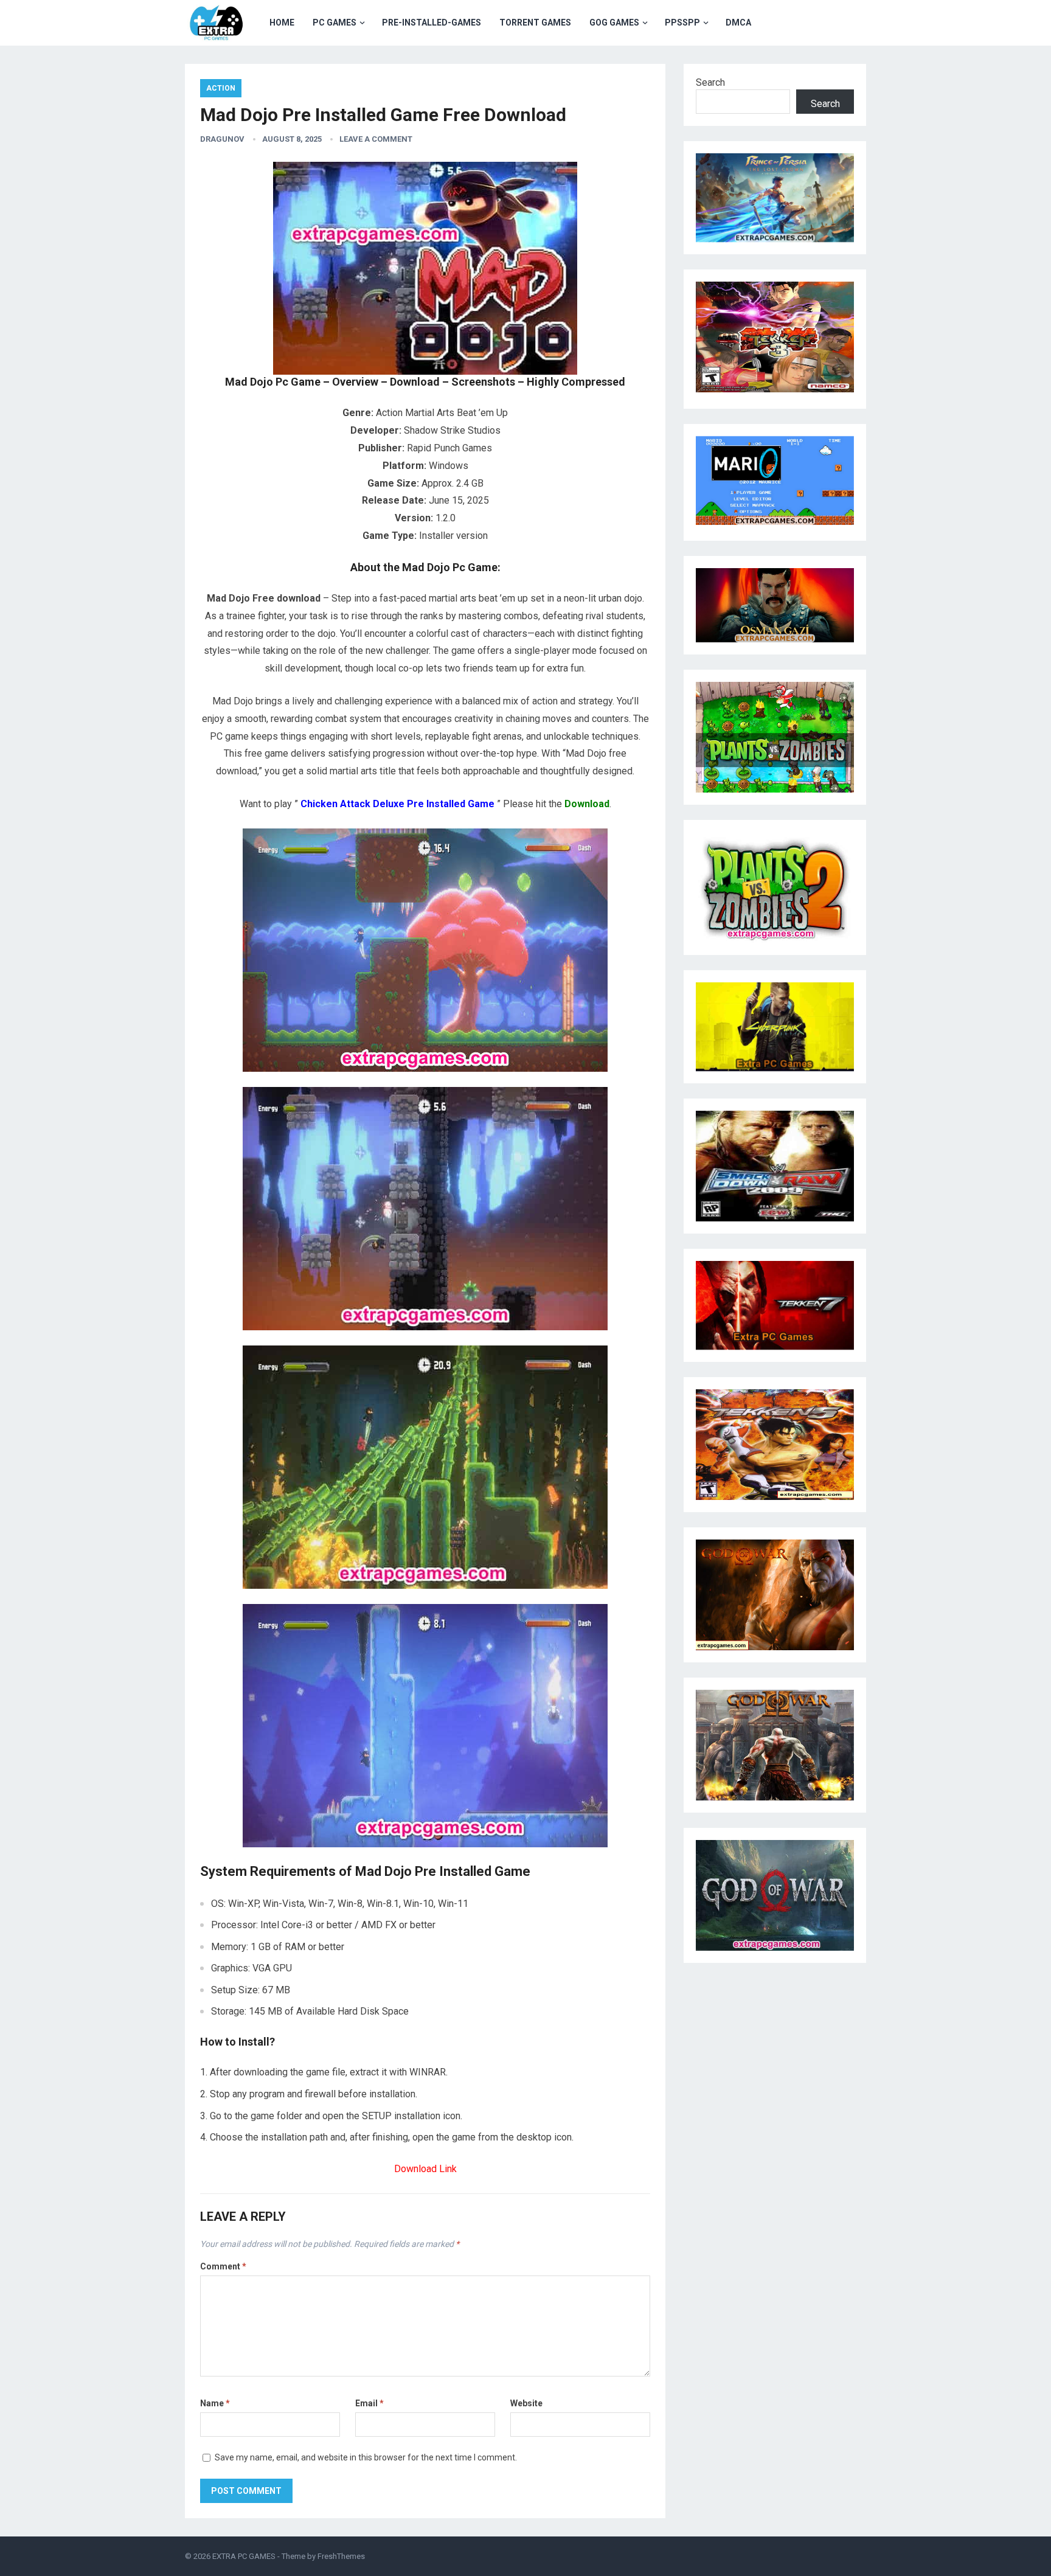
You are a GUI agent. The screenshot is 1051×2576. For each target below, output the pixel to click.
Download (587, 804)
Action (221, 88)
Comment (223, 2266)
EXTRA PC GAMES (244, 2556)
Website (526, 2403)
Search (710, 82)
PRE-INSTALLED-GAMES (432, 23)
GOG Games (614, 23)
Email (369, 2403)
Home (282, 23)
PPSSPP (682, 23)
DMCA (738, 23)
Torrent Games (535, 23)
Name (215, 2403)
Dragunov (222, 139)
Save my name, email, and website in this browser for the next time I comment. (366, 2457)
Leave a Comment (376, 139)
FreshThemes (341, 2556)
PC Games (335, 23)
